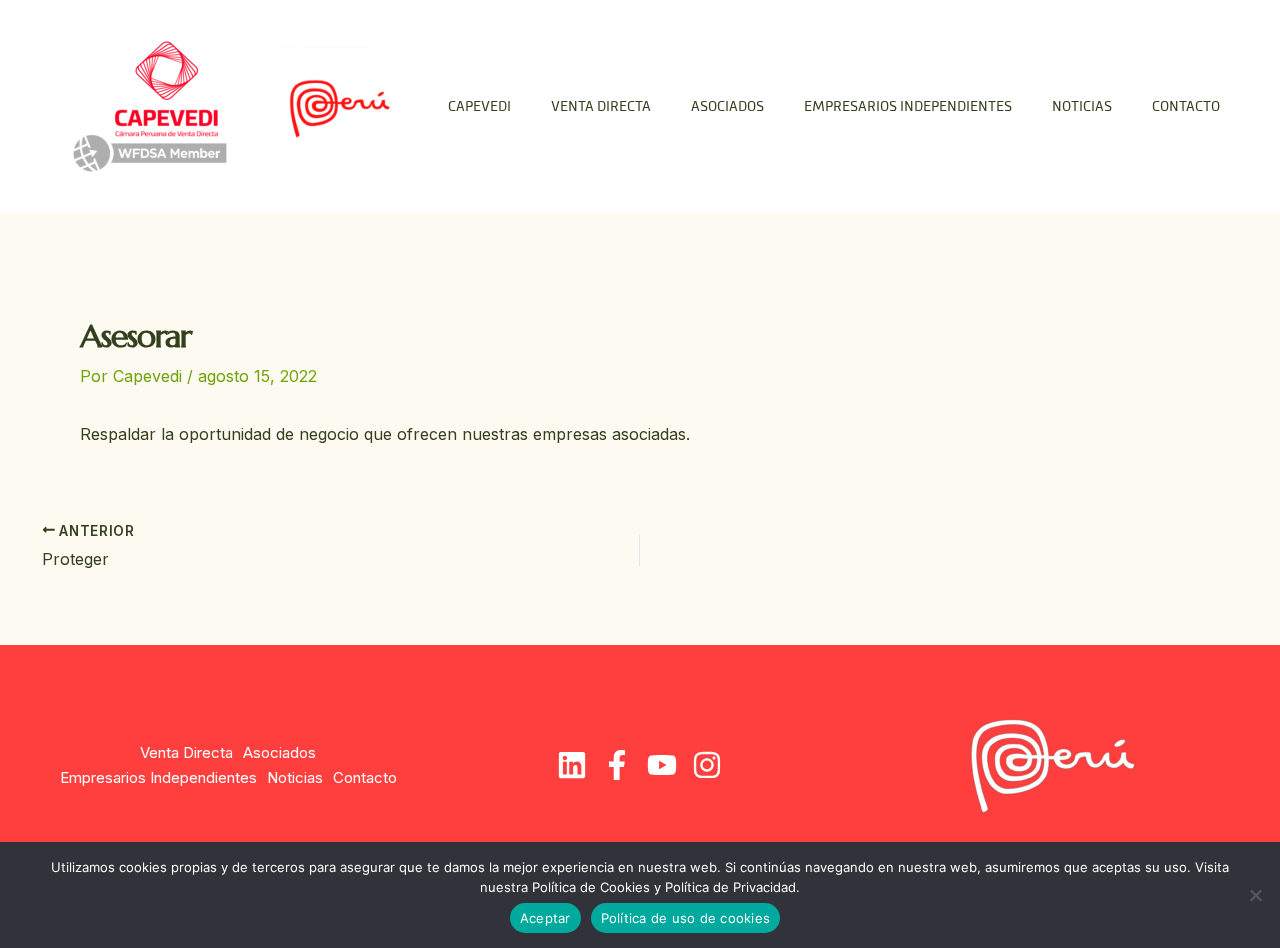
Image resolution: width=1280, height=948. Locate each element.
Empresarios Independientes (908, 107)
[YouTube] (662, 765)
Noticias (1082, 107)
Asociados (727, 107)
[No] (1255, 895)
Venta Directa (601, 107)
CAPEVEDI (479, 107)
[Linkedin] (572, 765)
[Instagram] (707, 765)
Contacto (1186, 107)
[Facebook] (617, 765)
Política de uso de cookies (686, 918)
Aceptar (545, 918)
